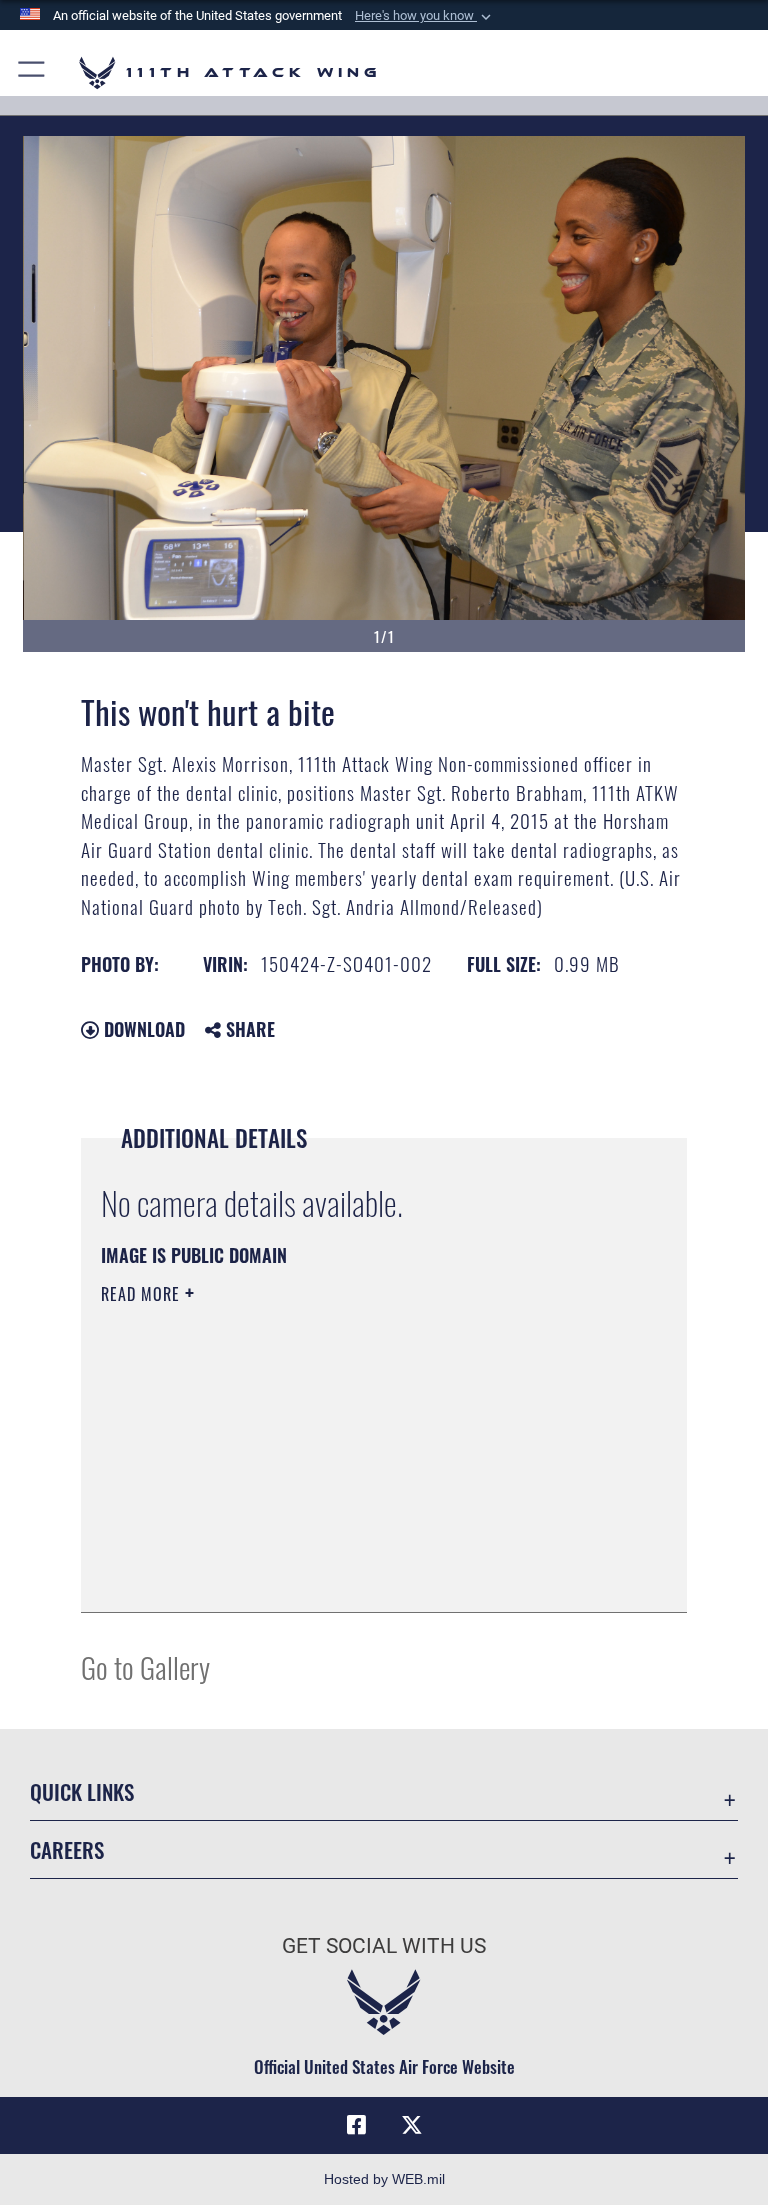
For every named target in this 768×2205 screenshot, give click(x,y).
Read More (143, 1294)
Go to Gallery (145, 1666)
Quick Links (82, 1791)
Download (142, 1029)
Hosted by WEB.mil (384, 2179)
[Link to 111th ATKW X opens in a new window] (412, 2125)
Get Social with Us (384, 1946)
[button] (425, 16)
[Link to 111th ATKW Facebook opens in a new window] (356, 2125)
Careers (67, 1849)
